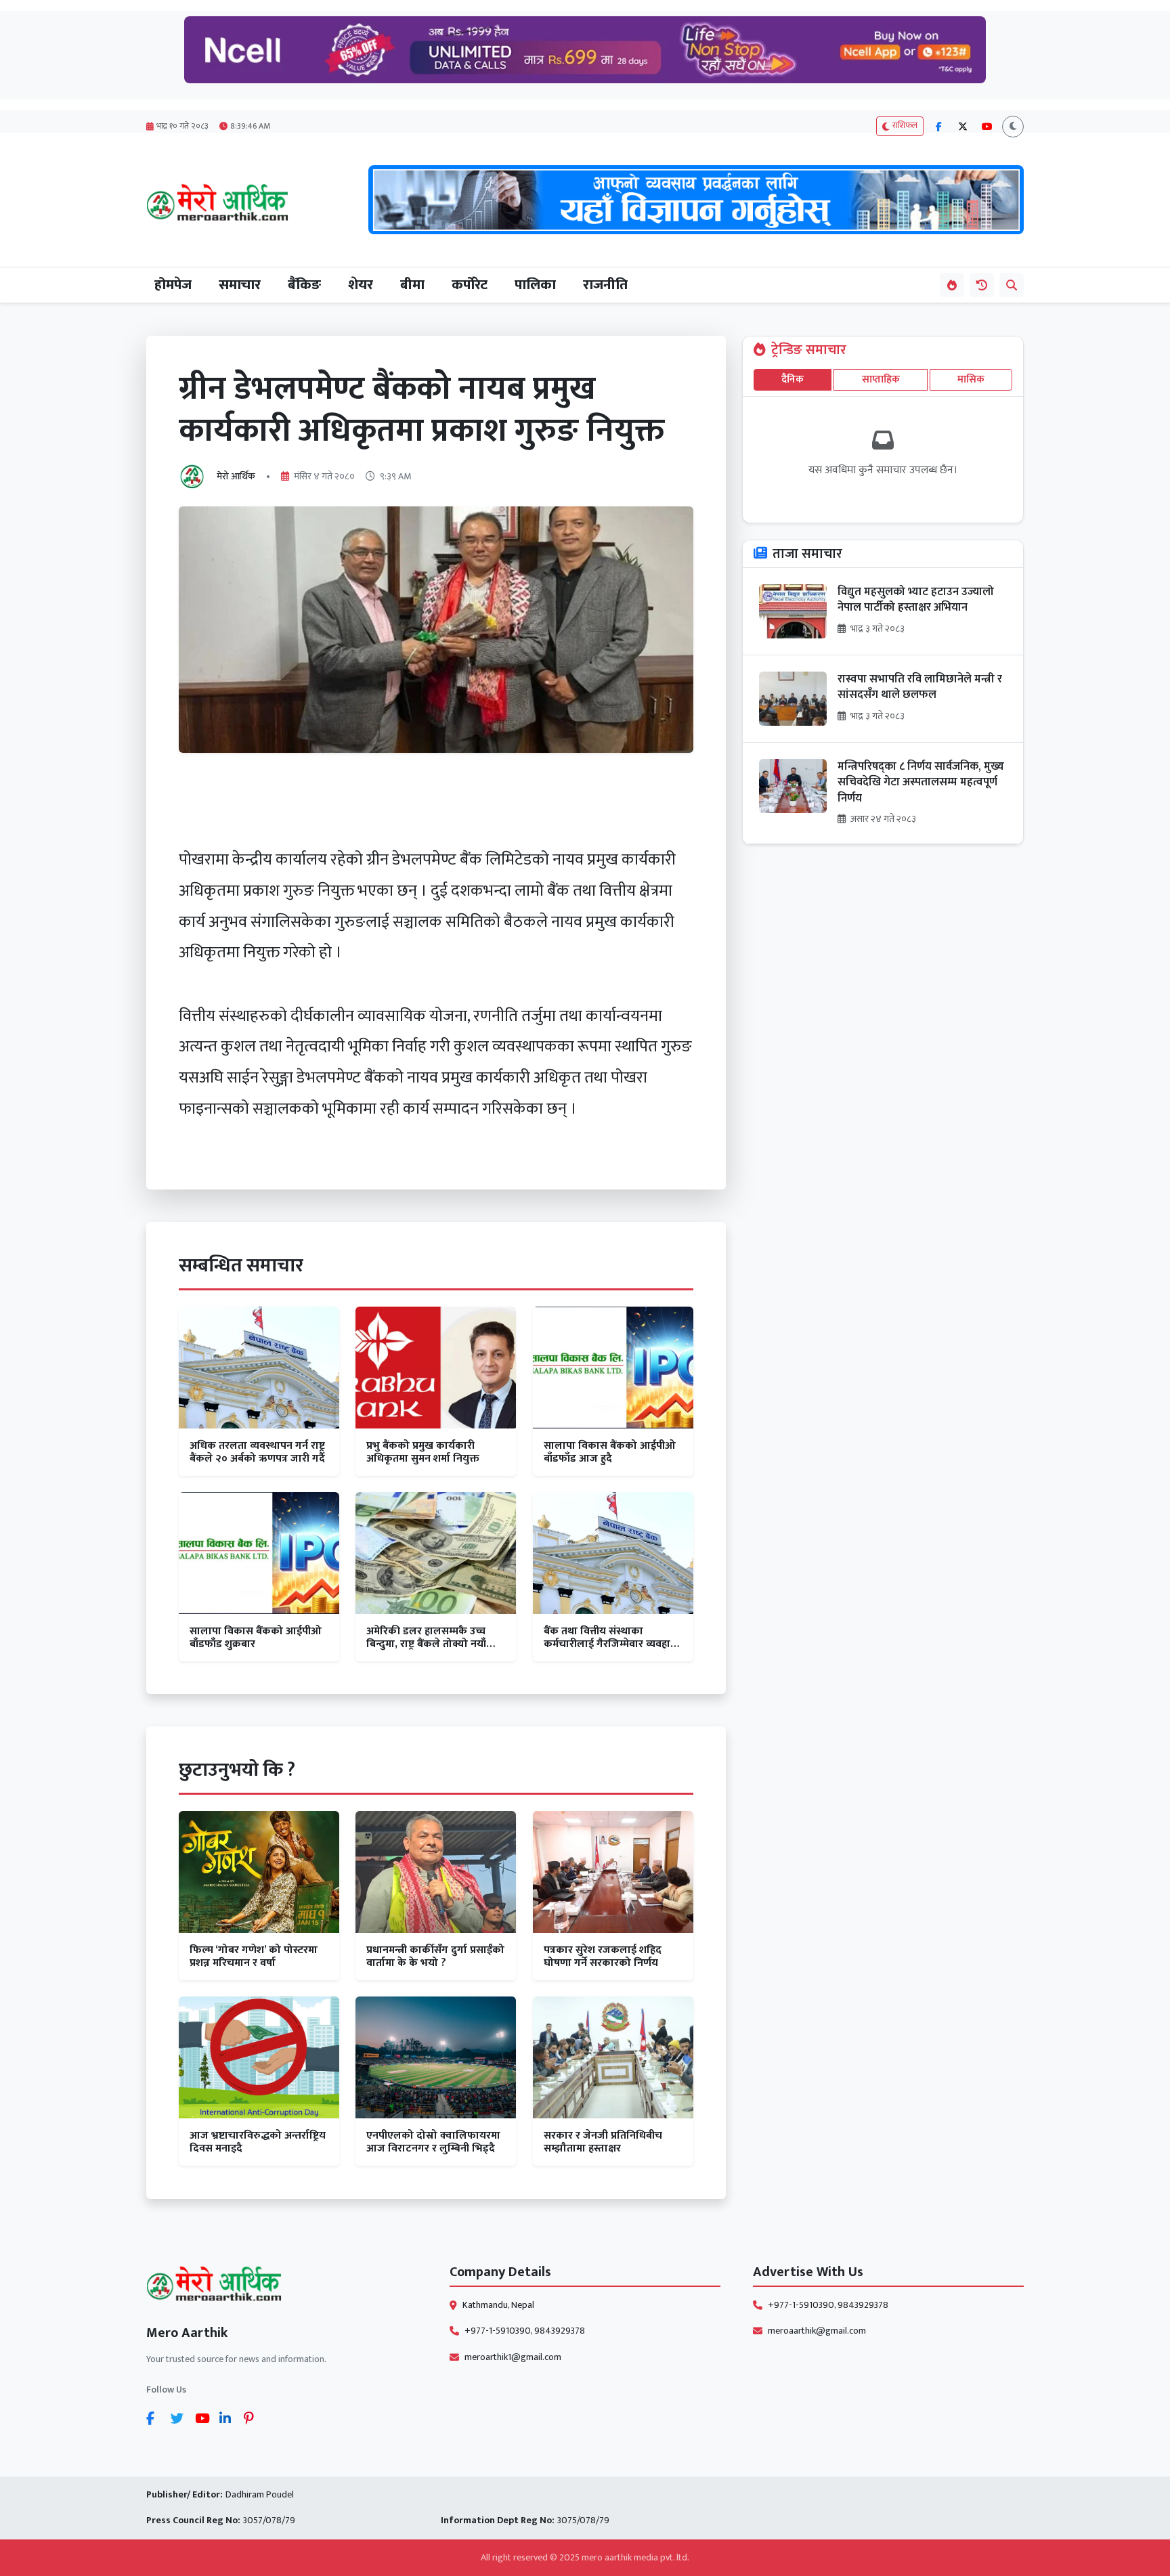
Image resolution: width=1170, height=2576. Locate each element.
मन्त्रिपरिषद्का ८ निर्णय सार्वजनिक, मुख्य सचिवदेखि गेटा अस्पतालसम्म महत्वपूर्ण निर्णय (921, 783)
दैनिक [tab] (793, 379)
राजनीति (605, 285)
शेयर (361, 285)
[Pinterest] (253, 2418)
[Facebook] (156, 2418)
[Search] (1012, 285)
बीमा (412, 285)
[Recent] (982, 285)
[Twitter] (180, 2418)
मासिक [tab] (971, 379)
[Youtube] (204, 2418)
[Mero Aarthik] (282, 2287)
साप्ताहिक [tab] (881, 379)
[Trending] (952, 285)
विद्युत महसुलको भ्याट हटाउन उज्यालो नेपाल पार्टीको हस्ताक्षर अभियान (916, 600)
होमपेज (173, 285)
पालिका (535, 285)
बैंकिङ (304, 285)
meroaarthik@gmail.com (817, 2331)
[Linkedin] (229, 2418)
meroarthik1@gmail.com (513, 2357)
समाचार (240, 285)
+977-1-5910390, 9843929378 (525, 2331)
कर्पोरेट (470, 285)
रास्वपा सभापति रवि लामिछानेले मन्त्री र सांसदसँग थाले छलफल (920, 687)
